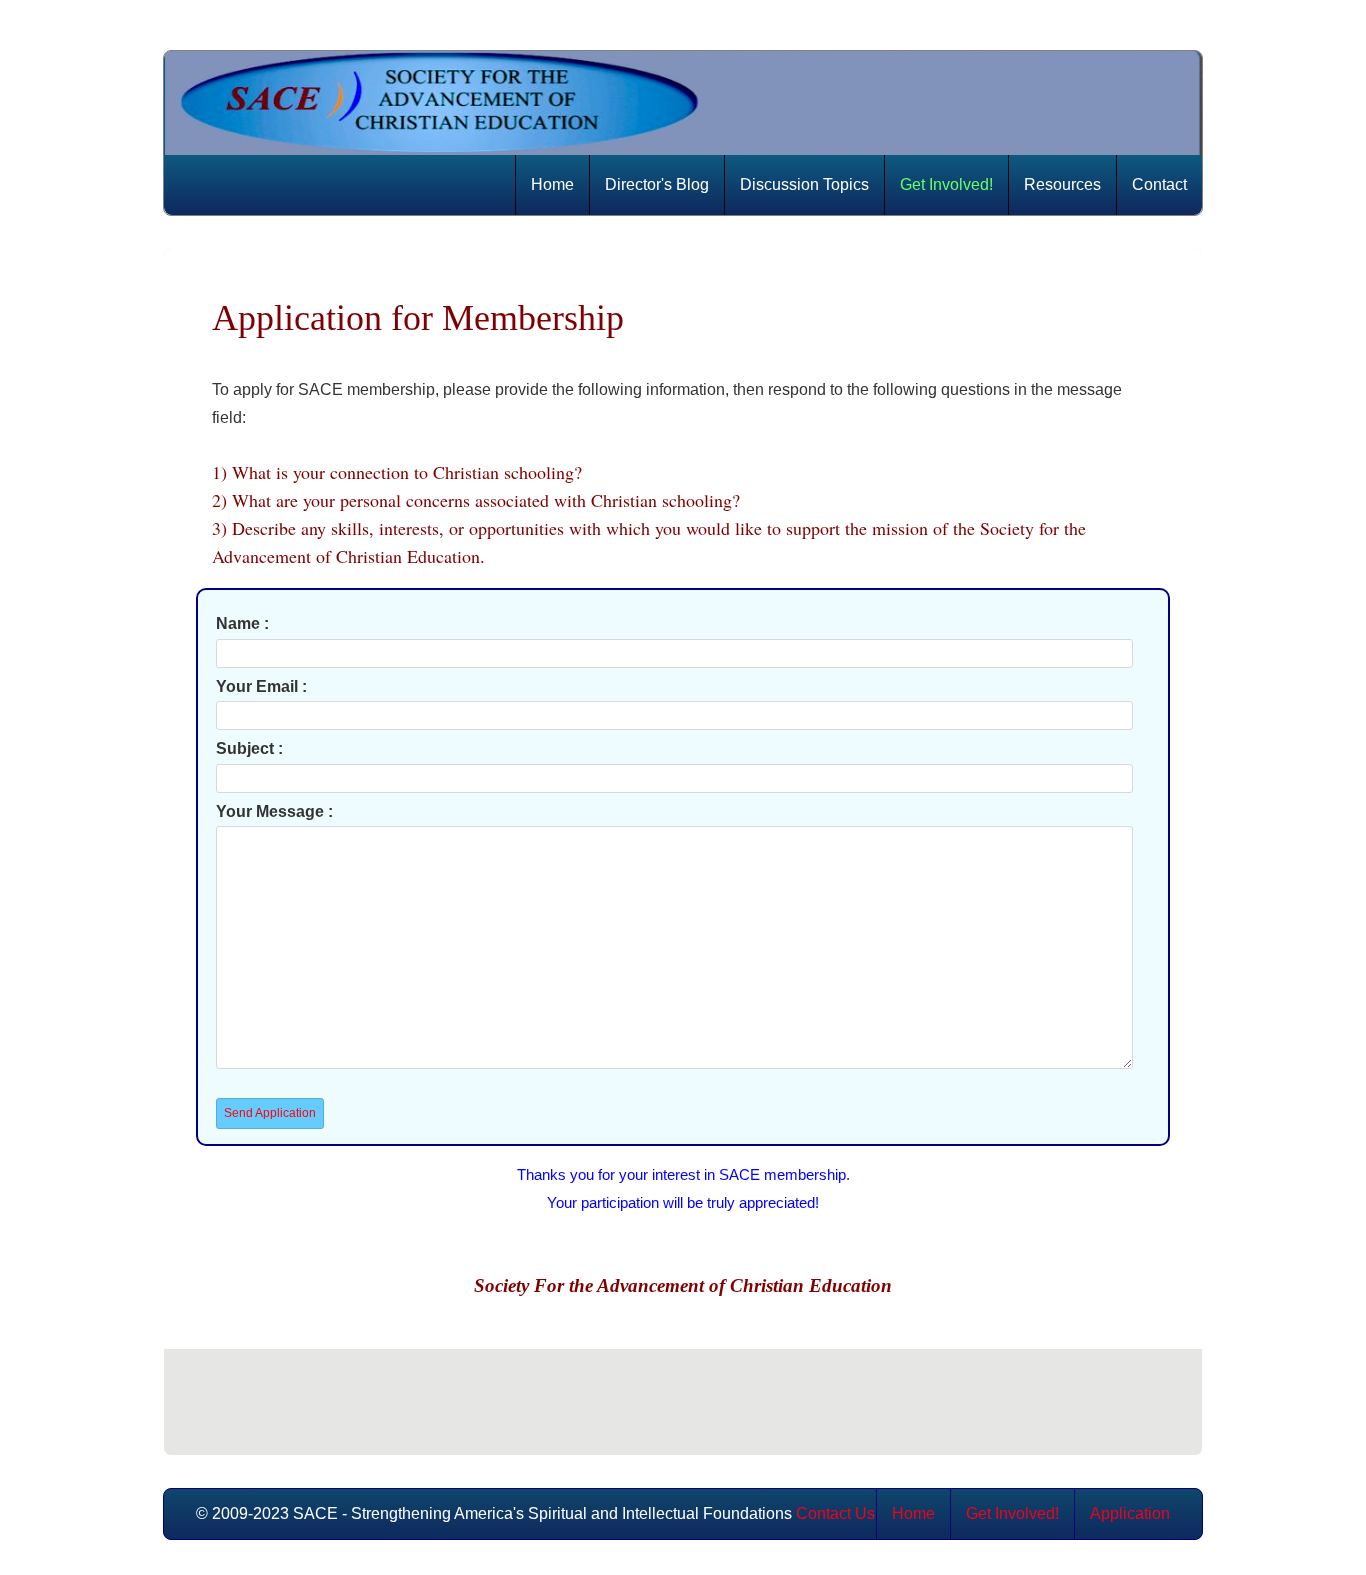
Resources (1062, 184)
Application (1130, 1513)
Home (552, 184)
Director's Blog (657, 184)
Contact (1159, 184)
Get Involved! (946, 184)
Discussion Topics (804, 184)
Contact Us (835, 1513)
